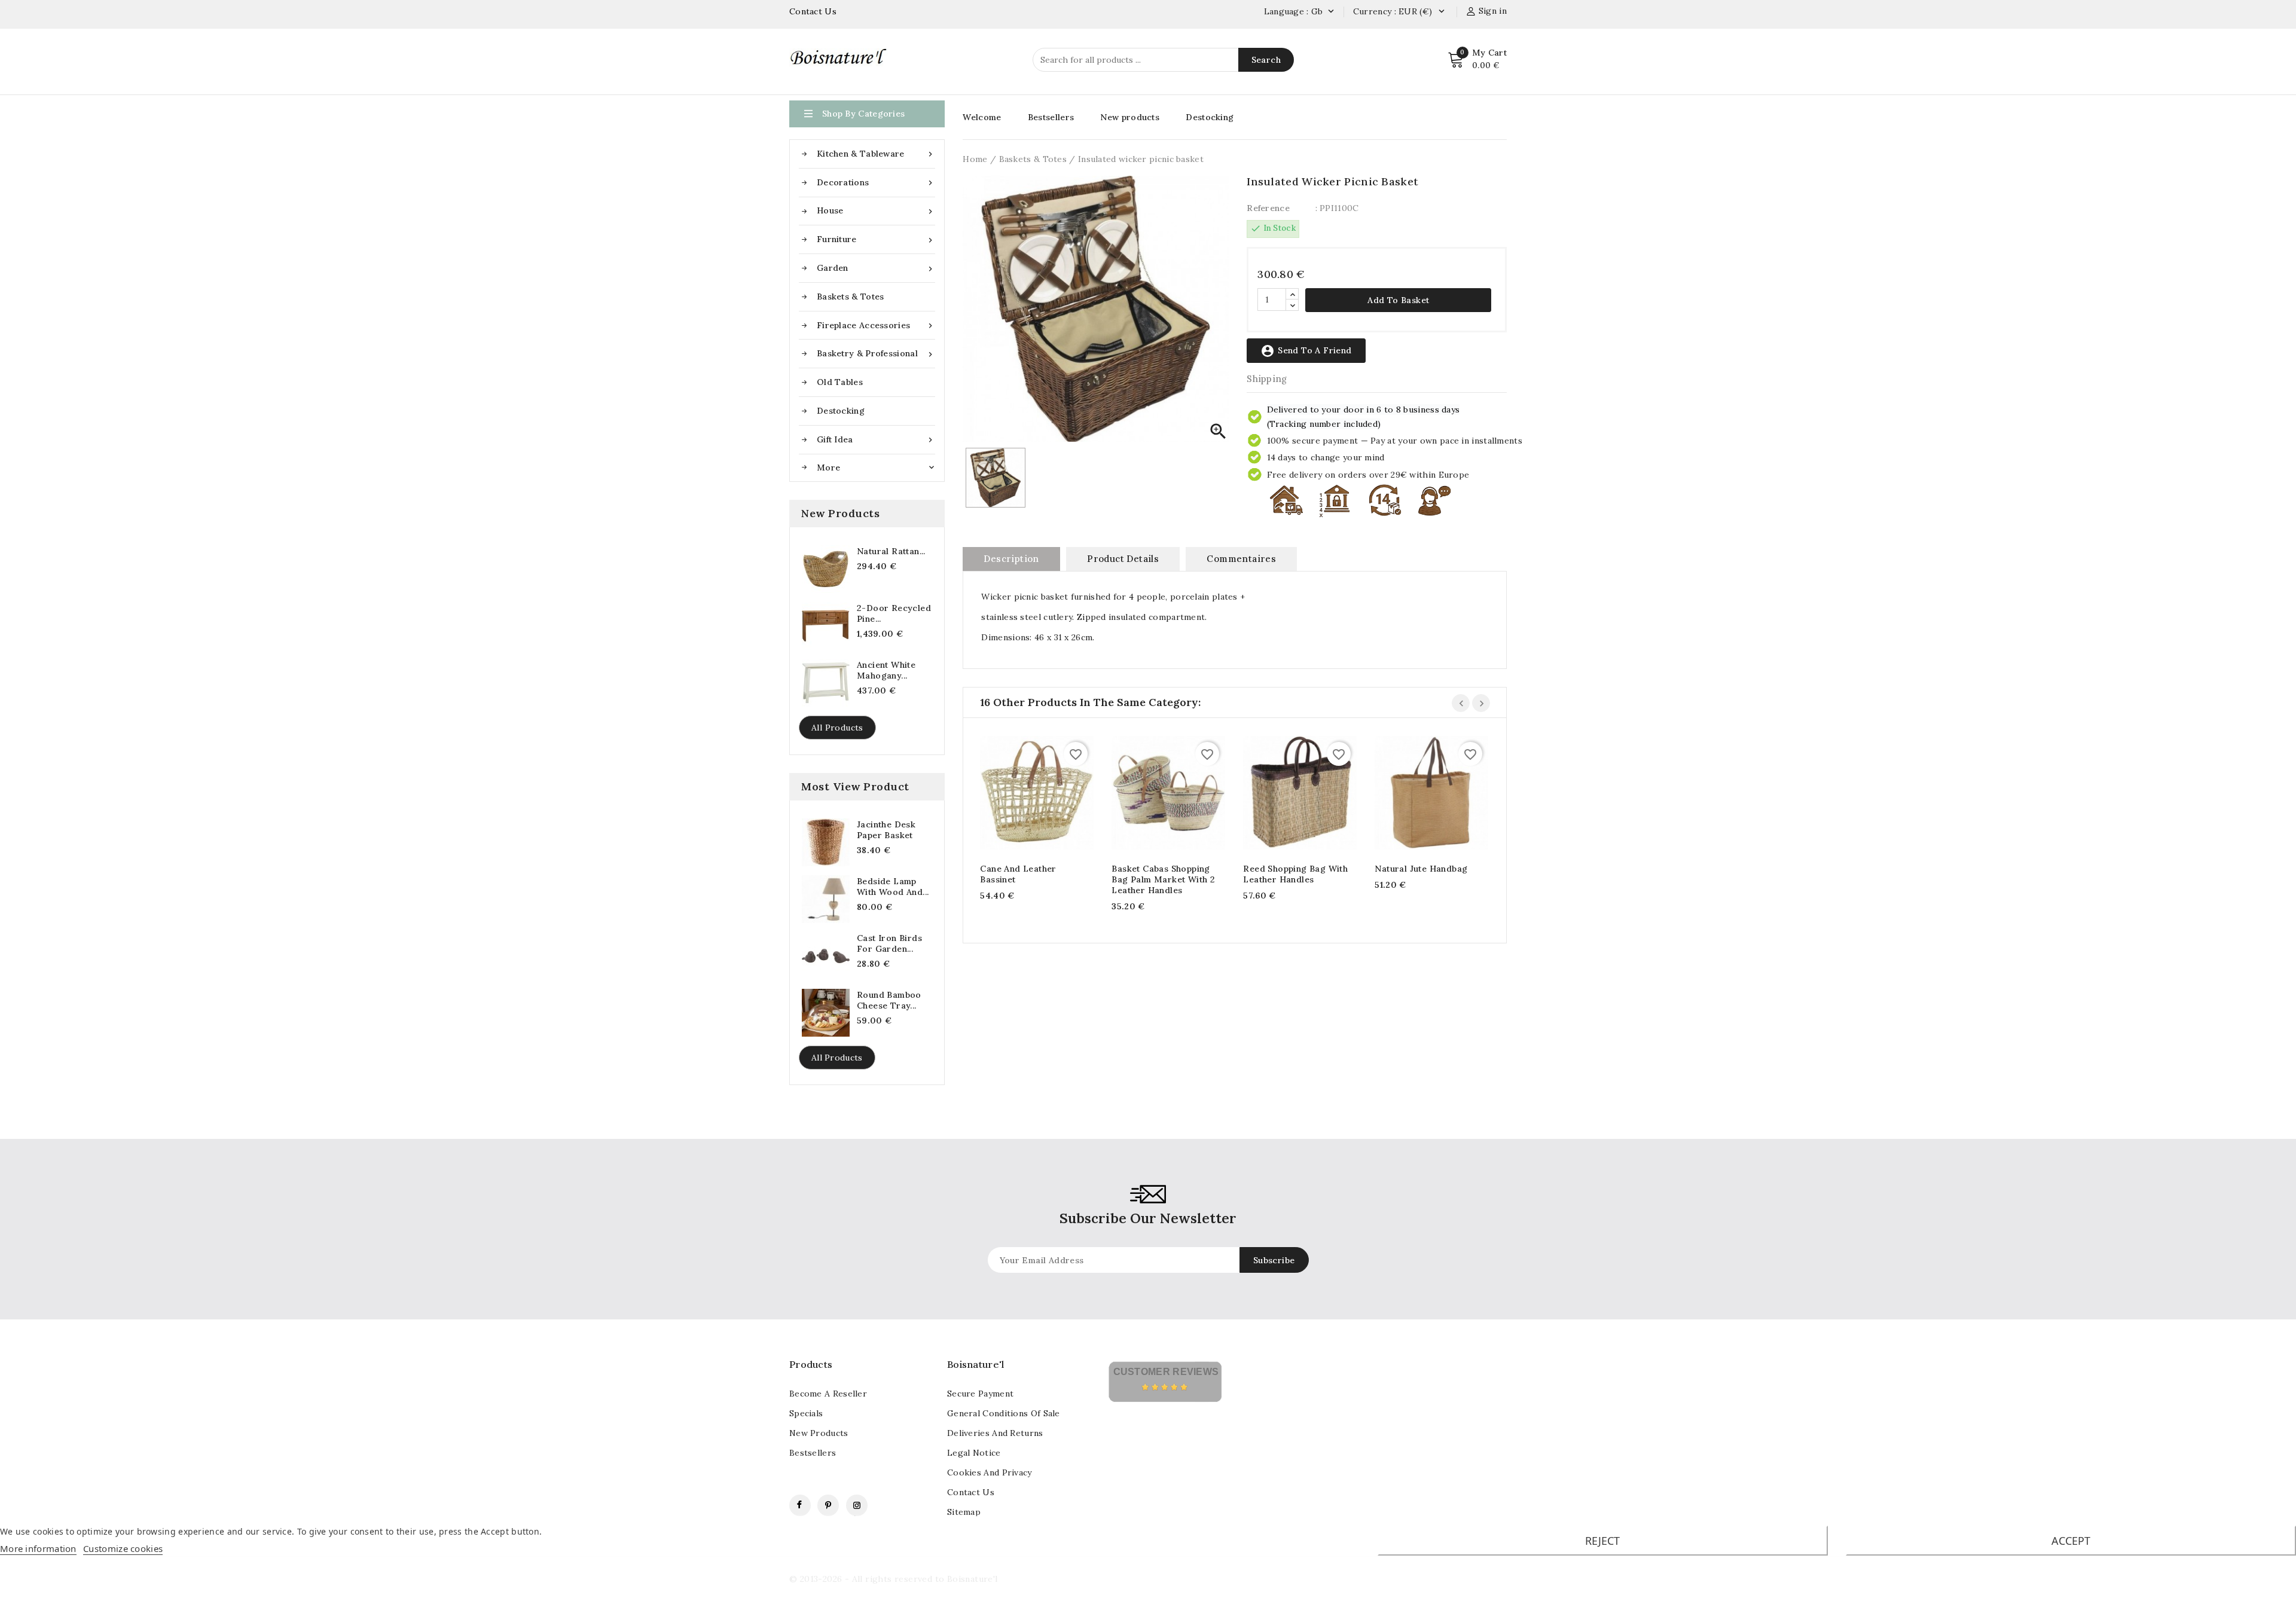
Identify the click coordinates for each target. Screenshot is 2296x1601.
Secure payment (980, 1394)
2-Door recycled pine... (894, 613)
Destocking (841, 411)
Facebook (800, 1505)
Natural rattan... (891, 551)
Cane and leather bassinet (1018, 874)
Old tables (840, 382)
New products (1130, 117)
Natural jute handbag (1421, 869)
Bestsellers (1051, 117)
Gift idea (876, 440)
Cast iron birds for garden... (889, 943)
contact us (971, 1492)
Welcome (982, 117)
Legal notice (974, 1453)
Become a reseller (828, 1394)
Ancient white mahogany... (886, 670)
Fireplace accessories (876, 326)
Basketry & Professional (876, 354)
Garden (876, 268)
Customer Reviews (1166, 1372)
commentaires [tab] (1241, 559)
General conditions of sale (1004, 1413)
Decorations (876, 183)
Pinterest (828, 1505)
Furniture (876, 239)
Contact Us (813, 11)
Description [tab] (1011, 559)
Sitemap (964, 1512)
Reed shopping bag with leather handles (1295, 874)
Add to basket (1398, 300)
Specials (806, 1413)
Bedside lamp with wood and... (893, 887)
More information (38, 1548)
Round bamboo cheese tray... (889, 1000)
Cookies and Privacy (990, 1472)
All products (837, 728)
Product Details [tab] (1123, 559)
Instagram (857, 1505)
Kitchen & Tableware (876, 154)
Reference (1268, 208)
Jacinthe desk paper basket (886, 830)
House (876, 211)
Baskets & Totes (851, 297)
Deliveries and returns (995, 1433)
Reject (1602, 1541)
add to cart (1025, 795)
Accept (2071, 1541)
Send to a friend (1306, 351)
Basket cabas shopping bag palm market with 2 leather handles (1163, 879)
